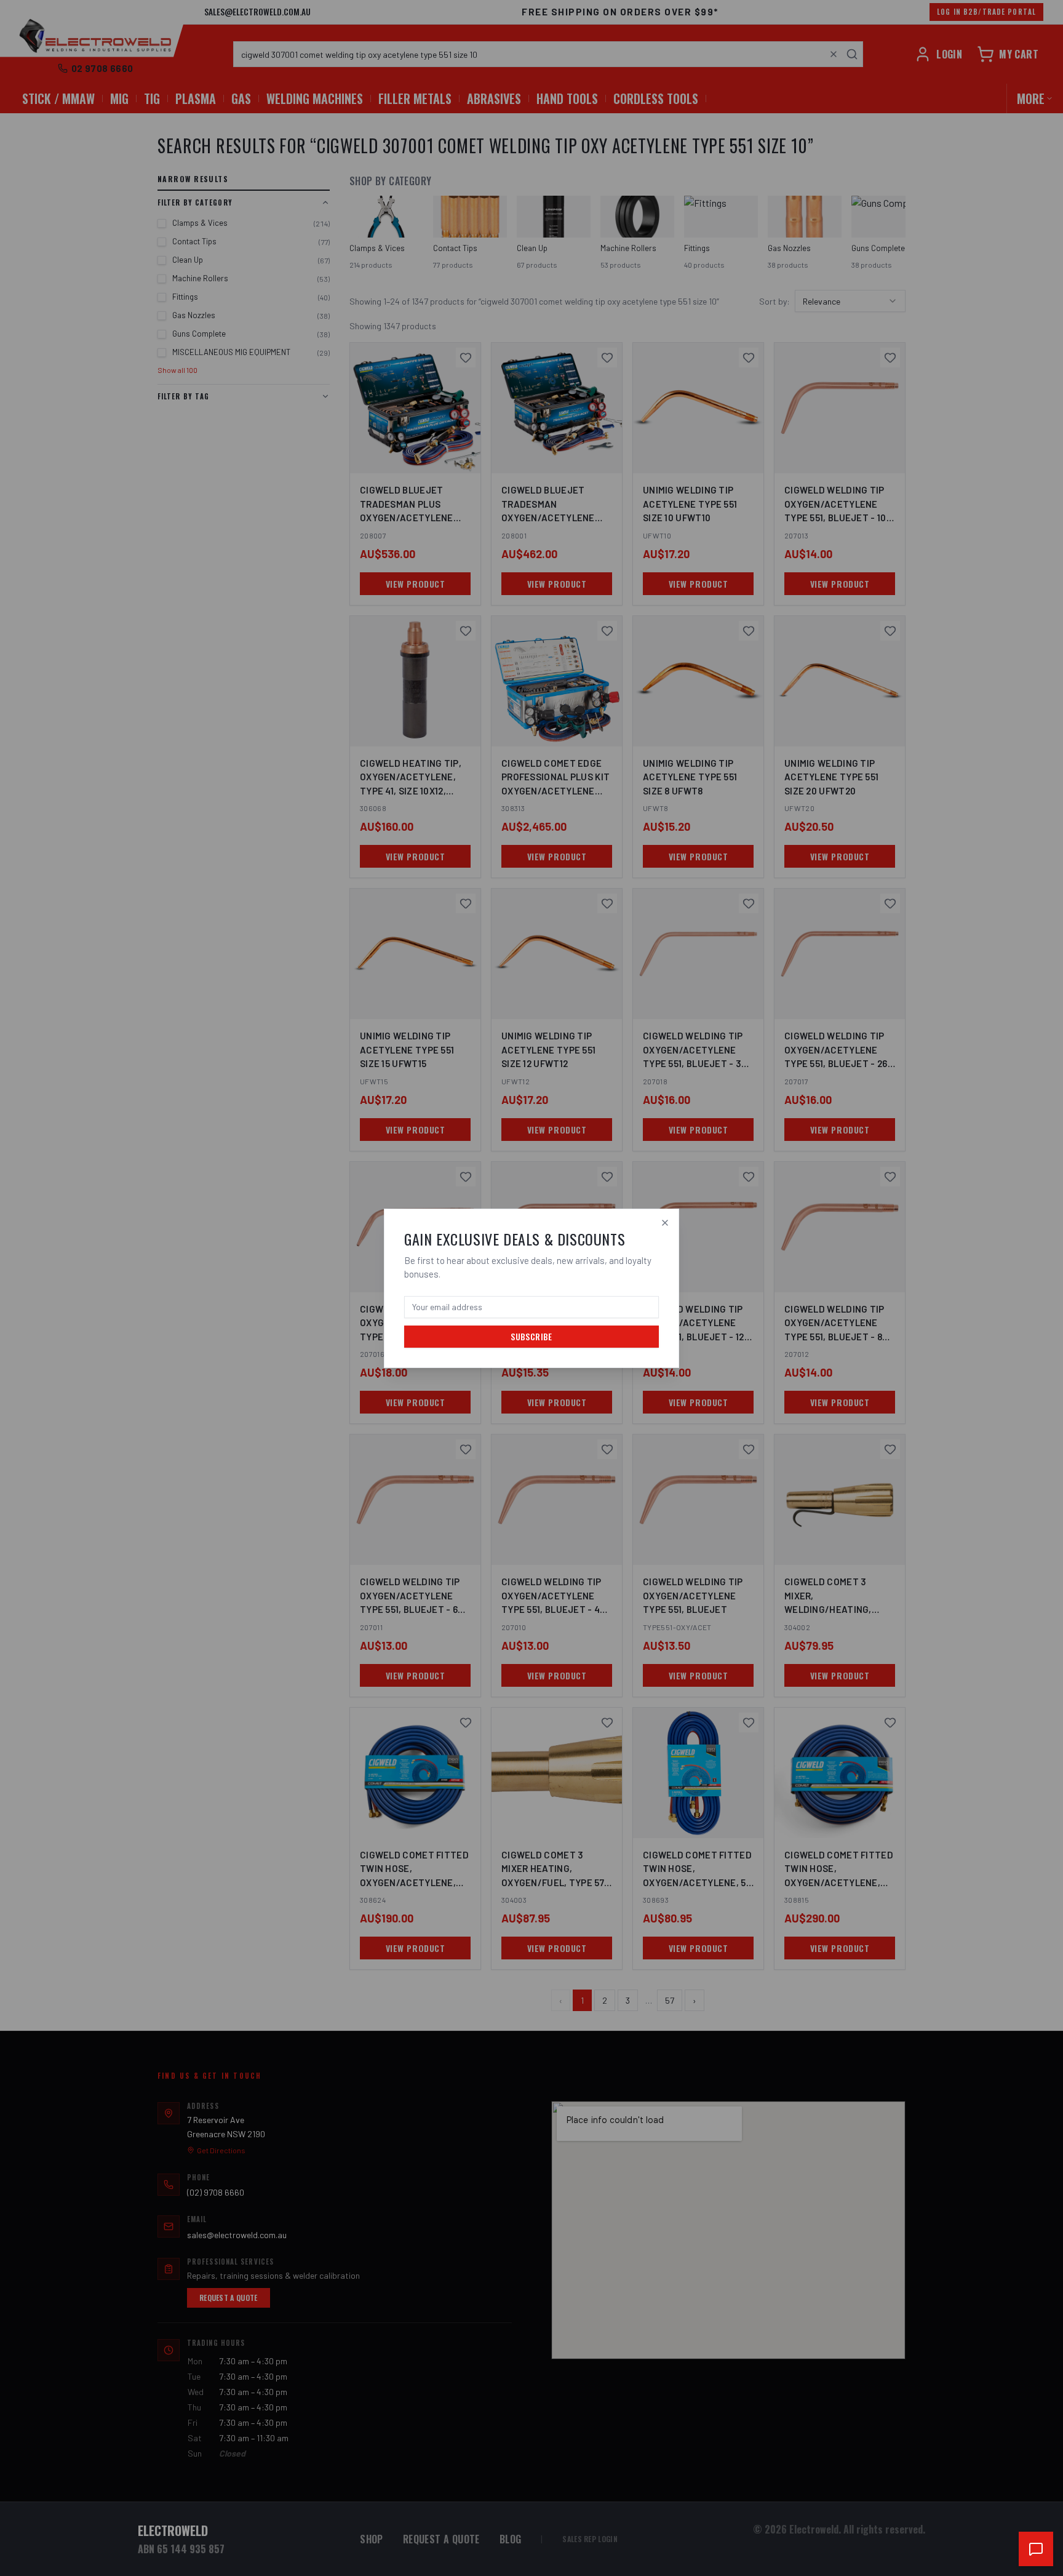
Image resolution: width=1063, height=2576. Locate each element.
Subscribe (531, 1336)
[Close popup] (665, 1223)
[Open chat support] (1036, 2549)
